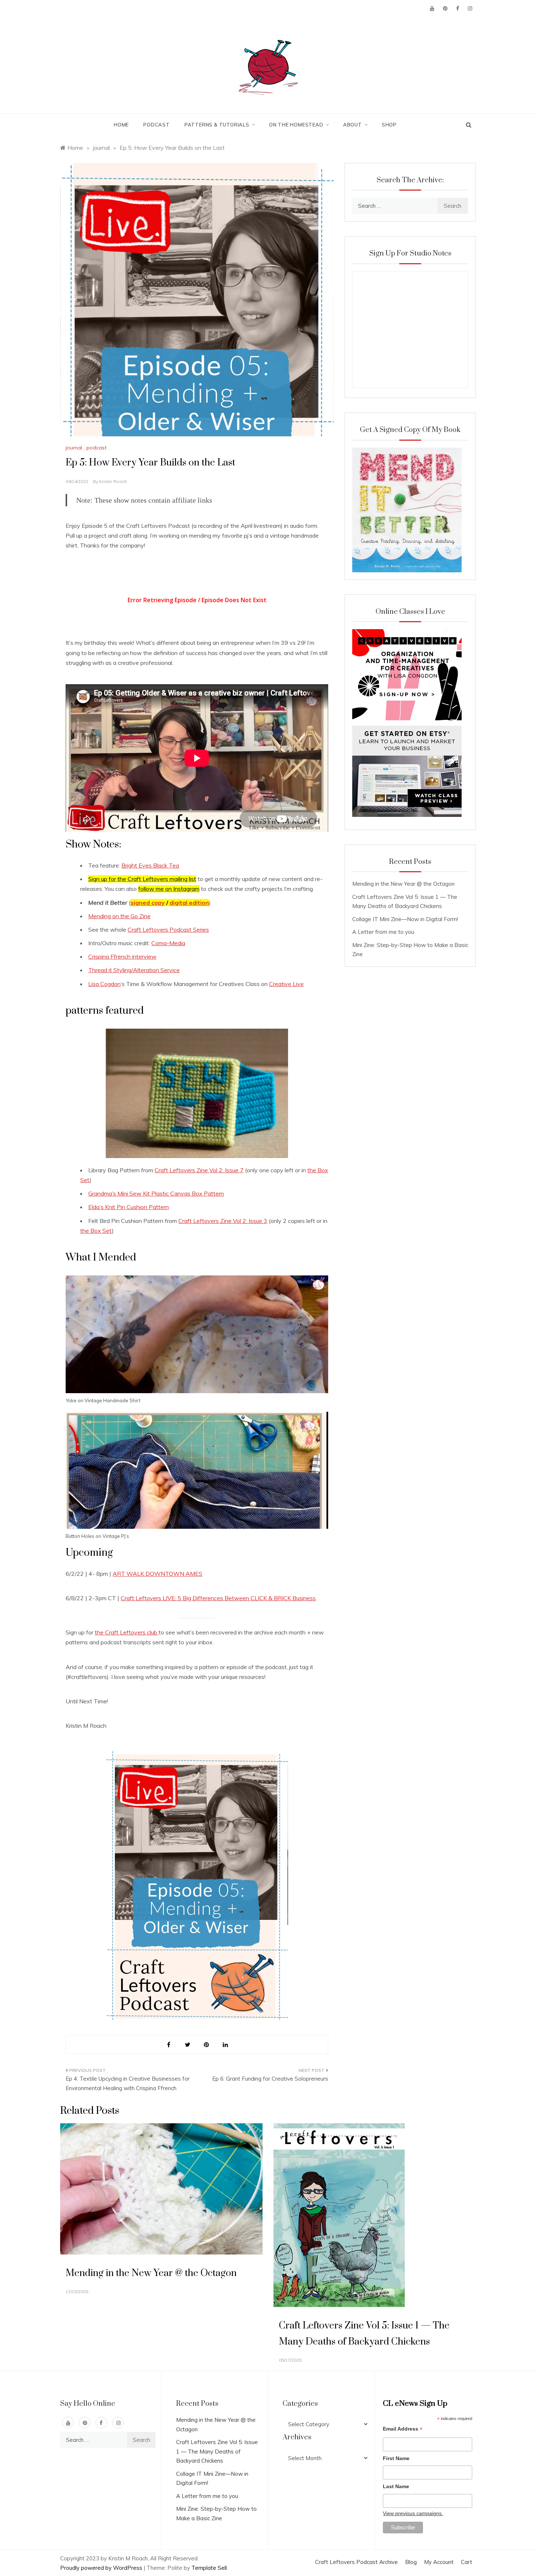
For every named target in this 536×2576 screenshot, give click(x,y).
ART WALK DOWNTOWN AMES (158, 1574)
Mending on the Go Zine (119, 916)
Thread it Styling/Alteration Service (134, 970)
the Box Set (96, 1231)
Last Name (396, 2486)
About (353, 125)
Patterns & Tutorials (217, 125)
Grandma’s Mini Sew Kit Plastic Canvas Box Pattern (156, 1193)
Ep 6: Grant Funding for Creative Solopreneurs (270, 2079)
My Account (439, 2562)
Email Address (403, 2430)
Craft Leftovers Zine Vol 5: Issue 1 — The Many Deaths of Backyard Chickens (217, 2451)
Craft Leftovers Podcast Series (168, 930)
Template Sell (209, 2568)
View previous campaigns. (413, 2513)
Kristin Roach (113, 481)
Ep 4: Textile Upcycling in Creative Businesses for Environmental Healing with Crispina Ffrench (128, 2083)
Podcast (157, 125)
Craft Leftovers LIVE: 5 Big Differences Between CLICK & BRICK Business (218, 1598)
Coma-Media (168, 943)
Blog (411, 2562)
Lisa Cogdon (104, 984)
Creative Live (286, 984)
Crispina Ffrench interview (122, 956)
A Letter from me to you (383, 932)
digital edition (189, 903)
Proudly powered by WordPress (102, 2568)
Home (121, 125)
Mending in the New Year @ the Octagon (403, 884)
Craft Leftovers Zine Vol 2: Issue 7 (199, 1170)
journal (74, 448)
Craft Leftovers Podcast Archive (356, 2562)
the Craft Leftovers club (127, 1632)
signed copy (148, 903)
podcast (96, 448)
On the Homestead (296, 125)
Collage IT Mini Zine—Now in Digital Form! (405, 919)
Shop (389, 125)
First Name (396, 2458)
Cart (467, 2562)
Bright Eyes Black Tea (150, 865)
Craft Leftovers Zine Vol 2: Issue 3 (223, 1221)
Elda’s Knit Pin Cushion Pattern (129, 1207)
